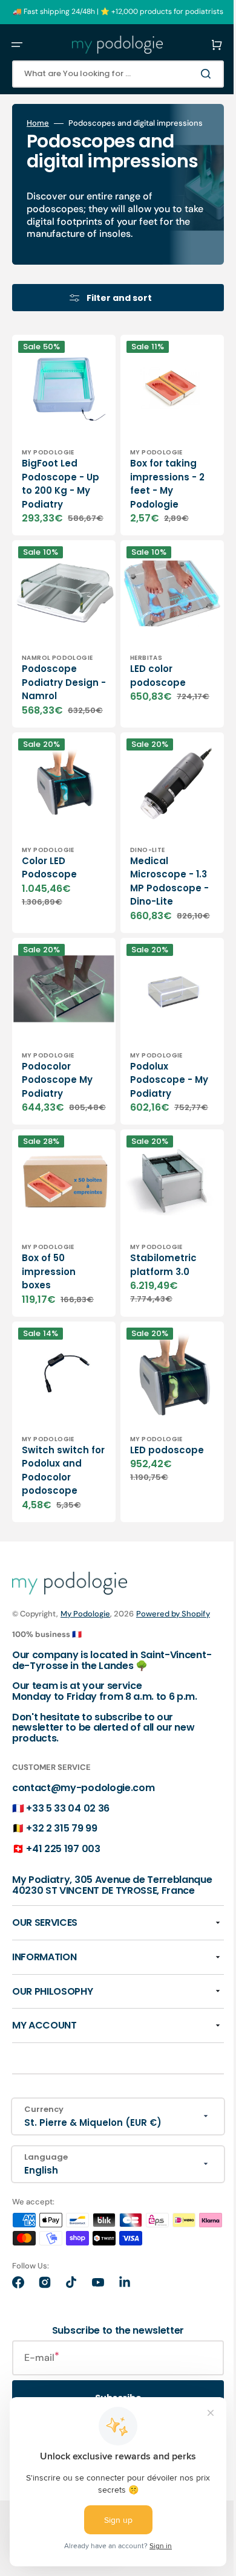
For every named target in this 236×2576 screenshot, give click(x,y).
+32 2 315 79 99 (61, 1897)
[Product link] (59, 473)
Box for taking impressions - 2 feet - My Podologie (158, 511)
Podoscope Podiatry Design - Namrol (49, 719)
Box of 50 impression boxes (49, 1337)
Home (38, 123)
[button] (17, 45)
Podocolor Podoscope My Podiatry (57, 1142)
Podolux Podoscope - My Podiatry (152, 1142)
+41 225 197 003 (63, 1918)
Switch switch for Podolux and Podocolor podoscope (57, 1527)
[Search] (190, 74)
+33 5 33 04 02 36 (68, 1877)
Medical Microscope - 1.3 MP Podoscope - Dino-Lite (153, 934)
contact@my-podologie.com (83, 1857)
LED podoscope (158, 1506)
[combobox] (109, 74)
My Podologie (85, 1670)
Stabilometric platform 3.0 (154, 1330)
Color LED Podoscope (49, 914)
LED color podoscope (149, 706)
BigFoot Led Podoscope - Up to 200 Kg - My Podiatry (56, 511)
